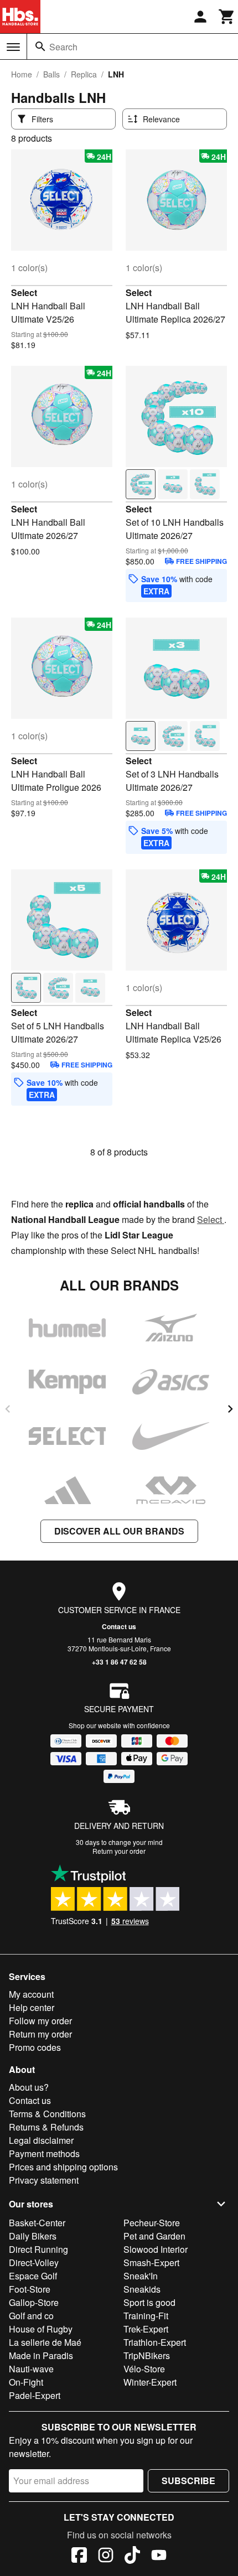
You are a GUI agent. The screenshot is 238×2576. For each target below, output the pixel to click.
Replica (84, 74)
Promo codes (35, 2047)
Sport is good (149, 2302)
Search (63, 47)
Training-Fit (146, 2316)
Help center (32, 2007)
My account (31, 1994)
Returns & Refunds (46, 2127)
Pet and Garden (154, 2236)
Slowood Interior (156, 2249)
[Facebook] (79, 2557)
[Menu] (13, 47)
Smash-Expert (151, 2263)
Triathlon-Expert (155, 2342)
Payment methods (44, 2153)
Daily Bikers (33, 2236)
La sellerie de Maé (45, 2342)
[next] (230, 1409)
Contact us (119, 1626)
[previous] (8, 1409)
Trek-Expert (146, 2329)
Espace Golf (33, 2276)
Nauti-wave (31, 2369)
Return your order (119, 1851)
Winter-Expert (150, 2382)
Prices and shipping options (63, 2167)
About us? (29, 2087)
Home (22, 74)
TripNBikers (147, 2355)
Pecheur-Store (152, 2223)
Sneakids (142, 2289)
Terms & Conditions (47, 2114)
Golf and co (31, 2316)
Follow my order (40, 2021)
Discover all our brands (119, 1531)
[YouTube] (159, 2557)
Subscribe (188, 2481)
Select (24, 292)
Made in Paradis (41, 2355)
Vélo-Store (144, 2369)
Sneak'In (141, 2276)
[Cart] (227, 17)
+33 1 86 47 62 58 (119, 1662)
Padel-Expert (35, 2395)
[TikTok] (132, 2557)
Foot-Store (30, 2289)
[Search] (40, 46)
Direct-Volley (34, 2263)
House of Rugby (41, 2329)
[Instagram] (106, 2557)
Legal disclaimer (41, 2140)
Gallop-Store (34, 2302)
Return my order (40, 2034)
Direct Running (38, 2249)
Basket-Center (37, 2223)
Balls (51, 74)
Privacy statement (44, 2180)
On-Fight (26, 2382)
